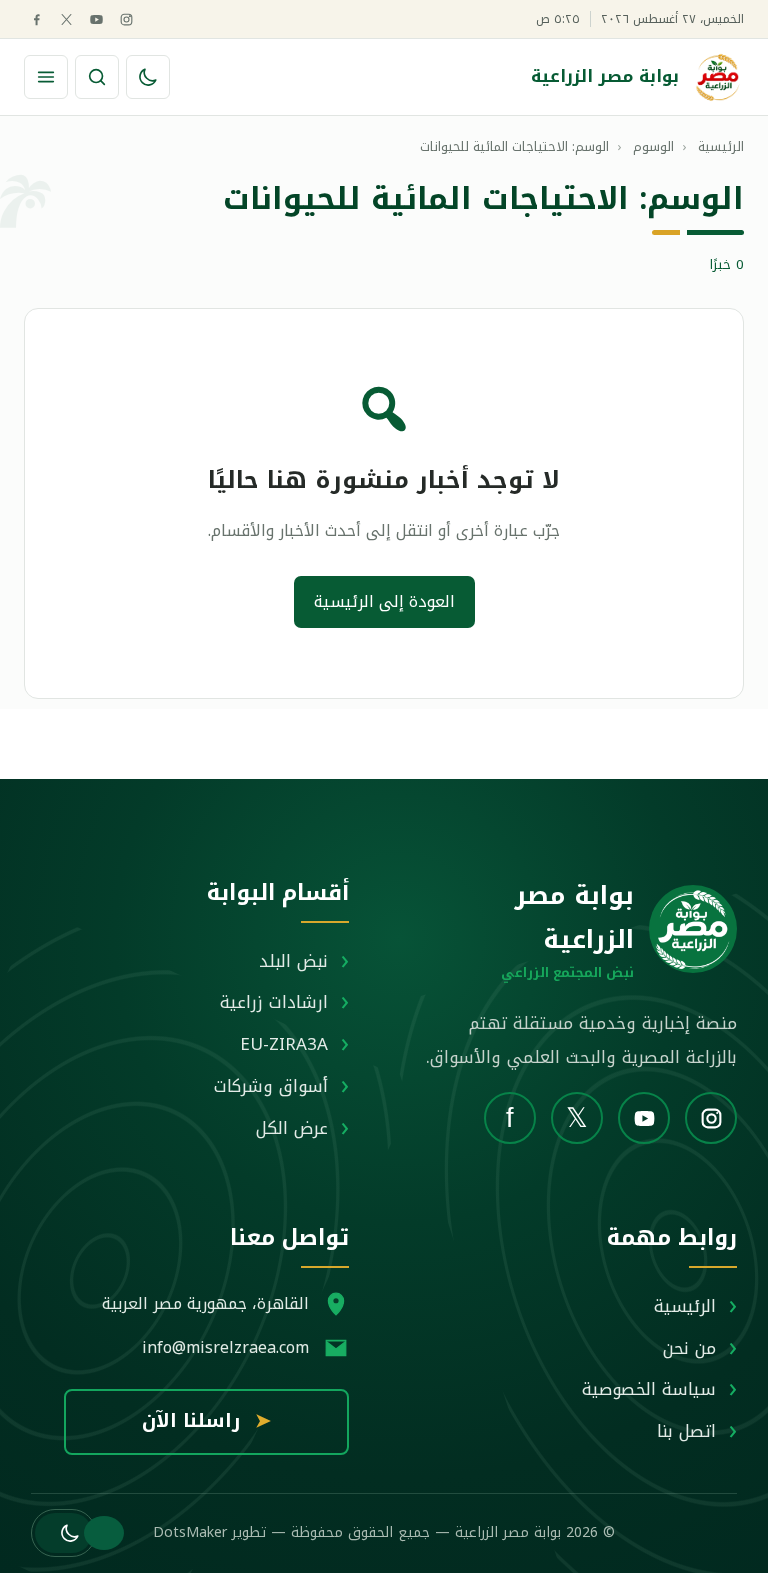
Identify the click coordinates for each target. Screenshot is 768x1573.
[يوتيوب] (96, 19)
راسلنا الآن (206, 1421)
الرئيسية (685, 1306)
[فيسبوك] (36, 19)
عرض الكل (292, 1128)
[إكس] (66, 19)
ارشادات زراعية (274, 1002)
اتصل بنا (686, 1431)
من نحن (689, 1348)
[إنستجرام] (126, 19)
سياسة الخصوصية (649, 1389)
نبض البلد (293, 961)
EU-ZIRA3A (284, 1044)
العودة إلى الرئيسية (384, 601)
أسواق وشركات (271, 1086)
